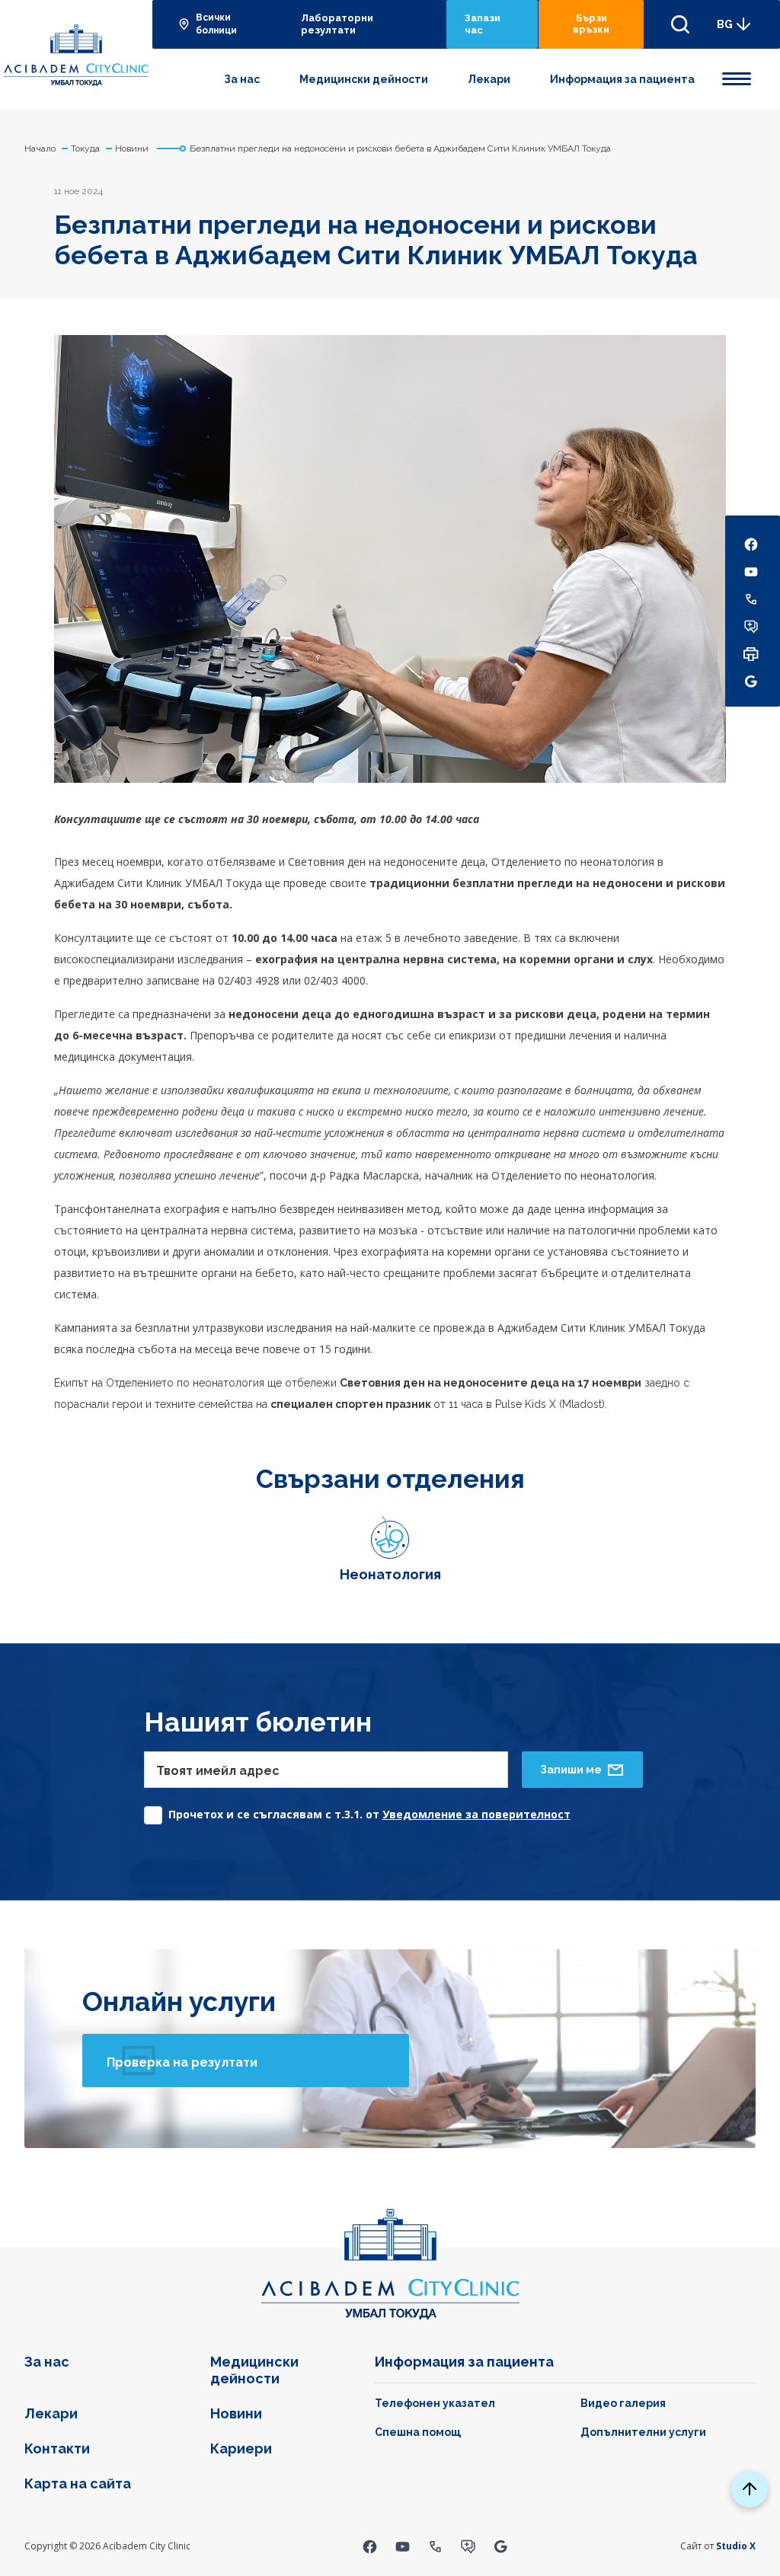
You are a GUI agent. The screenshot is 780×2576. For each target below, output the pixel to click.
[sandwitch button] (737, 76)
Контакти (57, 2448)
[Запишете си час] (468, 2546)
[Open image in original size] (76, 55)
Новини (236, 2413)
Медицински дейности (364, 79)
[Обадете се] (435, 2546)
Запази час (483, 24)
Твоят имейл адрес (218, 1771)
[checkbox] (357, 1811)
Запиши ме (571, 1770)
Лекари (489, 79)
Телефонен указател (435, 2403)
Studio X (736, 2546)
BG (725, 24)
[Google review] (501, 2546)
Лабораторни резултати (337, 24)
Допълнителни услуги (643, 2432)
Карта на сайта (78, 2483)
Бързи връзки (591, 24)
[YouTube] (403, 2546)
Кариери (241, 2448)
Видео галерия (623, 2403)
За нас (242, 79)
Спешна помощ (418, 2432)
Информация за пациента (622, 79)
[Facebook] (370, 2546)
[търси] (680, 24)
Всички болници (216, 24)
